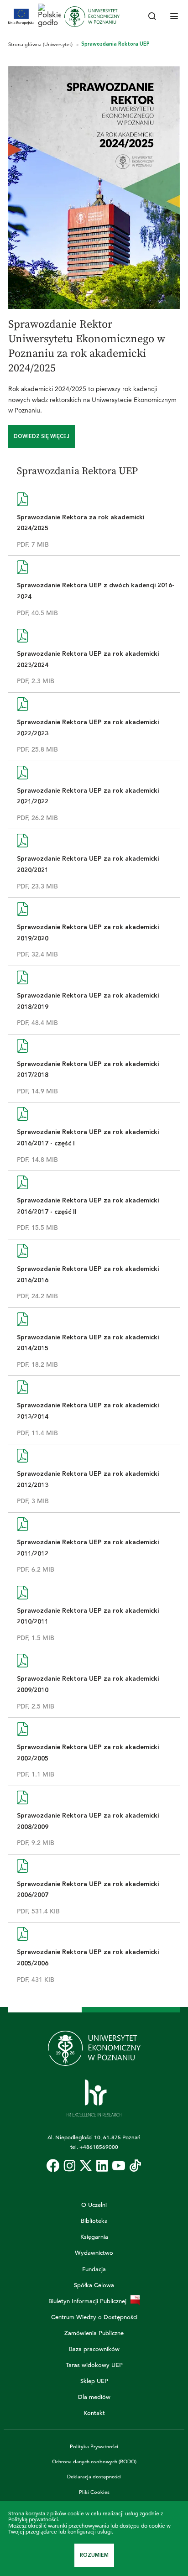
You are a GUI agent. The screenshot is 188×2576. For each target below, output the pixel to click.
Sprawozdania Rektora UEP (115, 44)
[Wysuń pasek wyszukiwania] (152, 17)
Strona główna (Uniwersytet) (41, 44)
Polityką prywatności (33, 2519)
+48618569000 (99, 2147)
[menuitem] (53, 2166)
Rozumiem (94, 2555)
